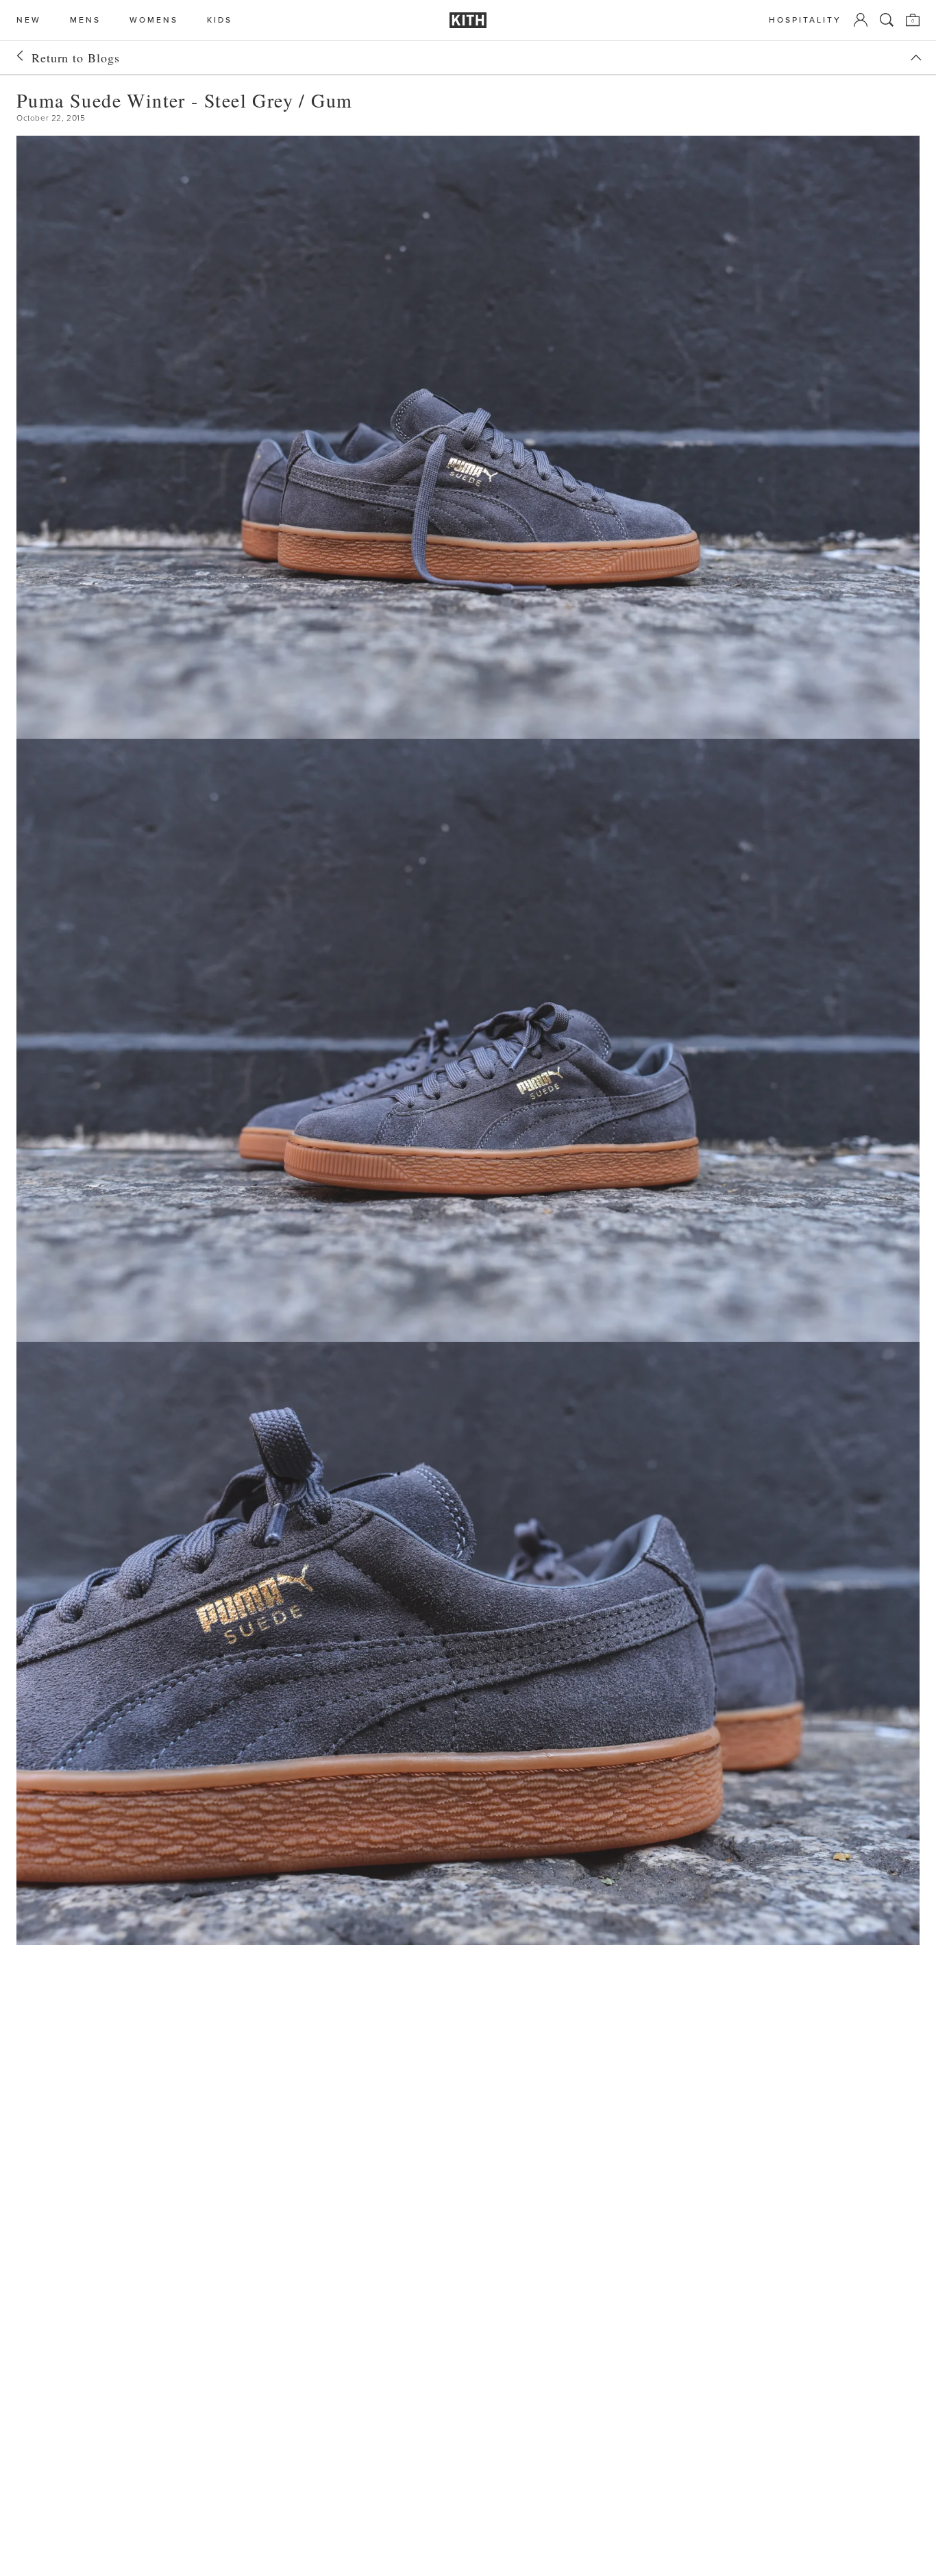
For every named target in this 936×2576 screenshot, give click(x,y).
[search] (887, 20)
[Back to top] (916, 58)
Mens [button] (85, 20)
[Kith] (468, 20)
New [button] (29, 20)
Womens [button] (154, 20)
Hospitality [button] (805, 20)
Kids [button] (220, 20)
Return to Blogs (76, 58)
